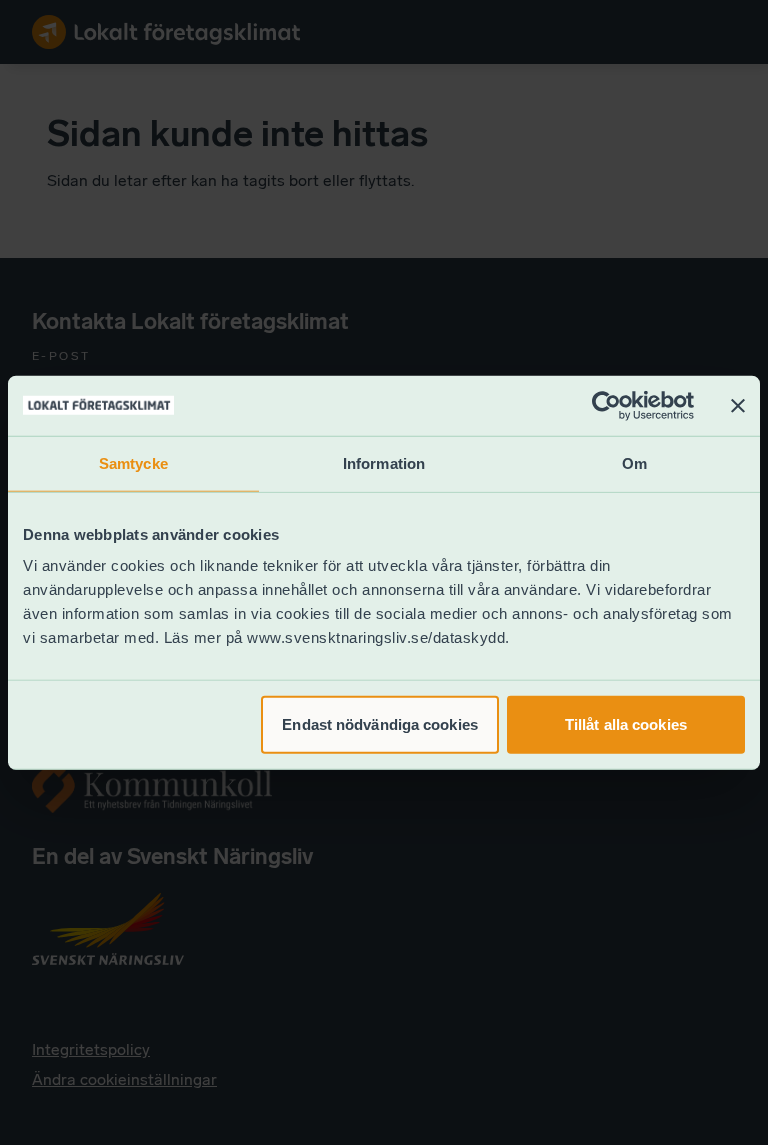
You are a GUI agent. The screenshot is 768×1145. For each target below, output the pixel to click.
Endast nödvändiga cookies (380, 724)
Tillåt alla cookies (626, 724)
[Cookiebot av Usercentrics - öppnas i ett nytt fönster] (606, 405)
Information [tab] (384, 462)
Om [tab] (634, 462)
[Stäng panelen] (738, 405)
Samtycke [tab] (133, 462)
